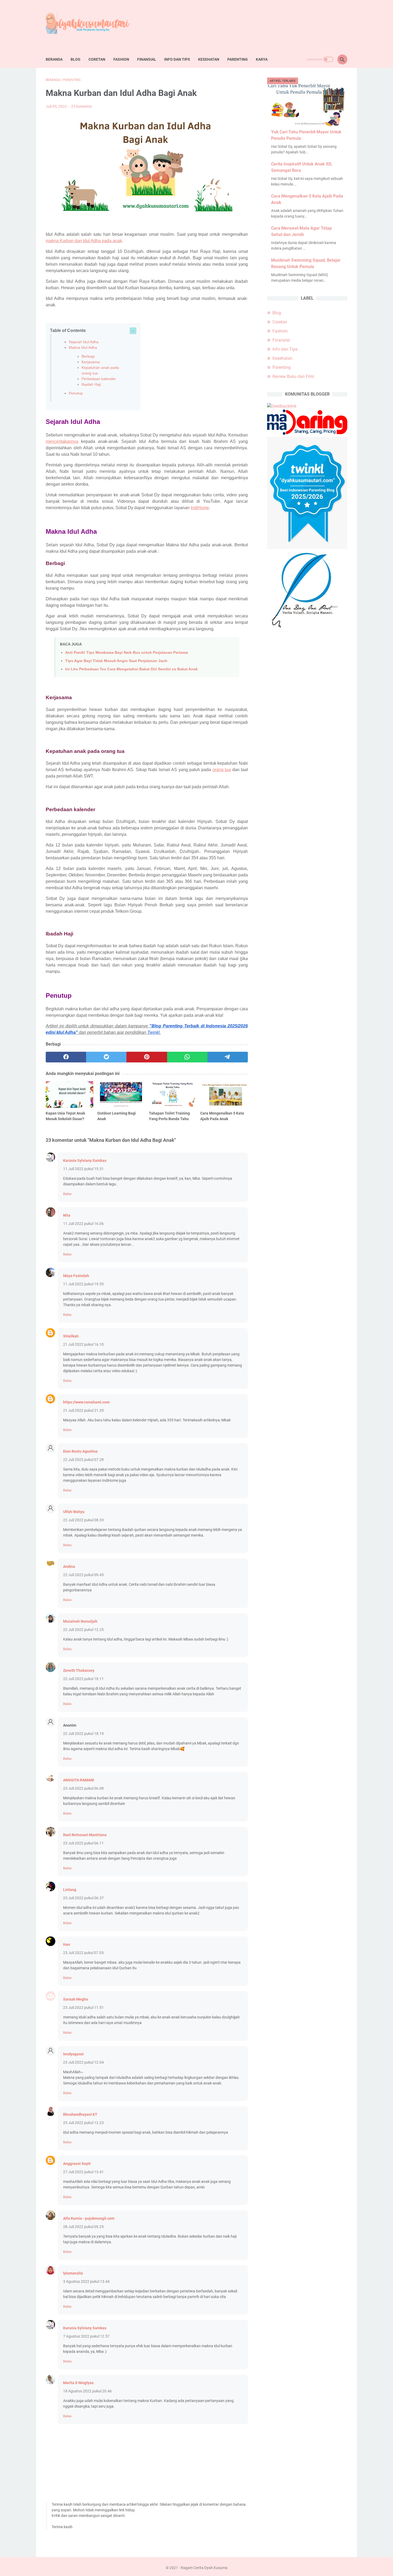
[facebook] (66, 1057)
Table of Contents (68, 330)
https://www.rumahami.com (86, 1402)
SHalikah (71, 1336)
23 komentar (82, 106)
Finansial (147, 59)
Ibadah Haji (91, 384)
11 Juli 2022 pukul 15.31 (83, 1169)
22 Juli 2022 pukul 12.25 (83, 1630)
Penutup (76, 393)
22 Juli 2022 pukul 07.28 (83, 1460)
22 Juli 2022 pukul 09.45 (83, 1575)
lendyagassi (73, 2054)
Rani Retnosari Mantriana (85, 1835)
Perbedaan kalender (99, 379)
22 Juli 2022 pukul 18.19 (83, 1734)
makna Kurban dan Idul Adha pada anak (84, 241)
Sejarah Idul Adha (84, 342)
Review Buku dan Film (293, 376)
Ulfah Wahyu (74, 1512)
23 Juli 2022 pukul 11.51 (83, 2008)
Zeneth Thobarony (79, 1670)
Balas (67, 1194)
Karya (262, 59)
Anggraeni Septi (77, 2164)
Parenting (238, 59)
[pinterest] (147, 1057)
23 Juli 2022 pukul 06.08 (83, 1788)
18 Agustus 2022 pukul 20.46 (87, 2391)
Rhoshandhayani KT (80, 2114)
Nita (67, 1215)
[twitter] (106, 1057)
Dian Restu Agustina (80, 1451)
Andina (69, 1567)
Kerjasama (91, 362)
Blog (76, 59)
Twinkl (153, 1032)
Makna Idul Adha (83, 347)
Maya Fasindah (76, 1276)
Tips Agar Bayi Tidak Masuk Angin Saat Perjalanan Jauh (116, 661)
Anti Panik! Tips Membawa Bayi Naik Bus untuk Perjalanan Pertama (127, 652)
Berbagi (88, 356)
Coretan (97, 59)
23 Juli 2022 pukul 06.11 (83, 1843)
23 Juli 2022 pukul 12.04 (83, 2062)
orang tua (222, 770)
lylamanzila (73, 2273)
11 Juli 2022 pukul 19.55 (83, 1284)
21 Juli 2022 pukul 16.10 (83, 1344)
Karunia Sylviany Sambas (85, 1161)
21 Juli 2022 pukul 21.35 (83, 1410)
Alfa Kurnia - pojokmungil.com (89, 2218)
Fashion (121, 59)
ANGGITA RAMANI (79, 1780)
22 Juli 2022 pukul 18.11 (83, 1679)
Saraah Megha (76, 1999)
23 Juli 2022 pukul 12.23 (83, 2123)
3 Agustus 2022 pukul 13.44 (86, 2281)
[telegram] (228, 1057)
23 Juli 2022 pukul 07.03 (83, 1953)
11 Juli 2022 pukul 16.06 (83, 1224)
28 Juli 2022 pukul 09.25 (83, 2227)
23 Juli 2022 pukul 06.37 (83, 1898)
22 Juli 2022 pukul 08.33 (83, 1520)
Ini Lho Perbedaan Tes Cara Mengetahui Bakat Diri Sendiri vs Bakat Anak (132, 669)
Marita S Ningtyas (78, 2383)
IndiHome (200, 508)
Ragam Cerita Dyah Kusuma (204, 2568)
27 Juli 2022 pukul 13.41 (83, 2172)
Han (67, 1944)
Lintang (70, 1890)
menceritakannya (62, 441)
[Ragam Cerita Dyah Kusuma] (92, 25)
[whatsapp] (187, 1057)
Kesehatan (209, 59)
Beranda (54, 59)
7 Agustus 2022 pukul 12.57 (86, 2336)
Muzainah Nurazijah (80, 1621)
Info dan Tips (177, 59)
